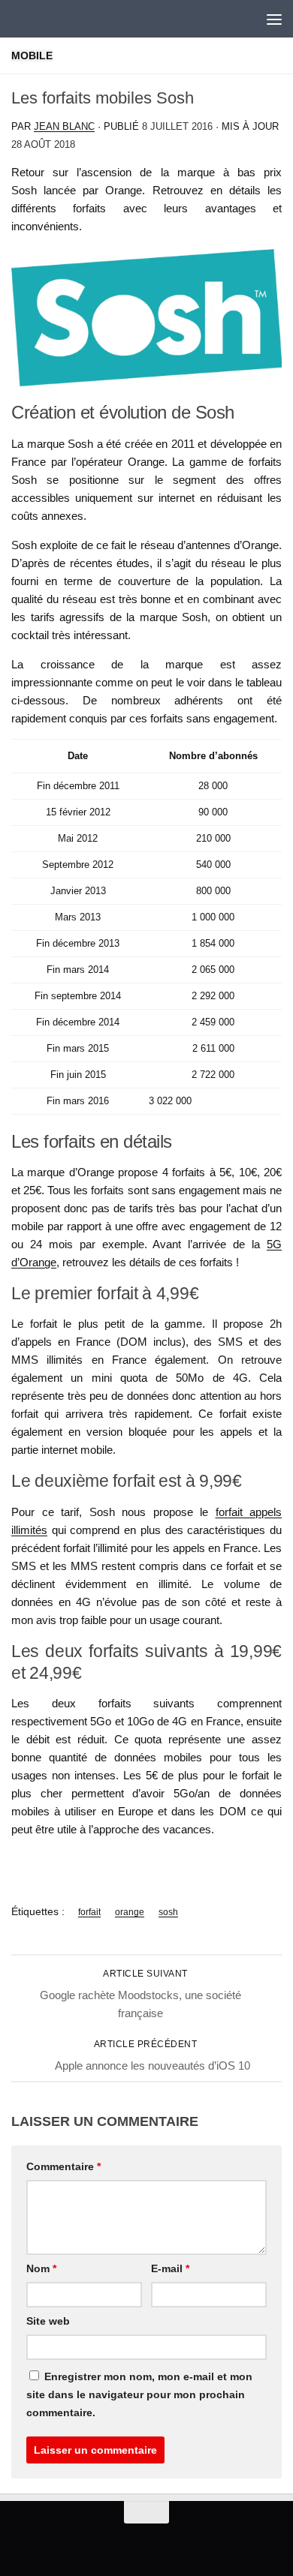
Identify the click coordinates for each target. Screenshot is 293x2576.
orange (130, 1912)
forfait (89, 1912)
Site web (48, 2321)
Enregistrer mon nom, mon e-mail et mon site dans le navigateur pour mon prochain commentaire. (139, 2394)
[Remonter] (146, 2512)
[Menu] (274, 19)
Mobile (32, 56)
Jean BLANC (64, 126)
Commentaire (63, 2166)
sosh (168, 1912)
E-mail (170, 2268)
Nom (41, 2268)
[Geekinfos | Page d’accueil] (42, 19)
